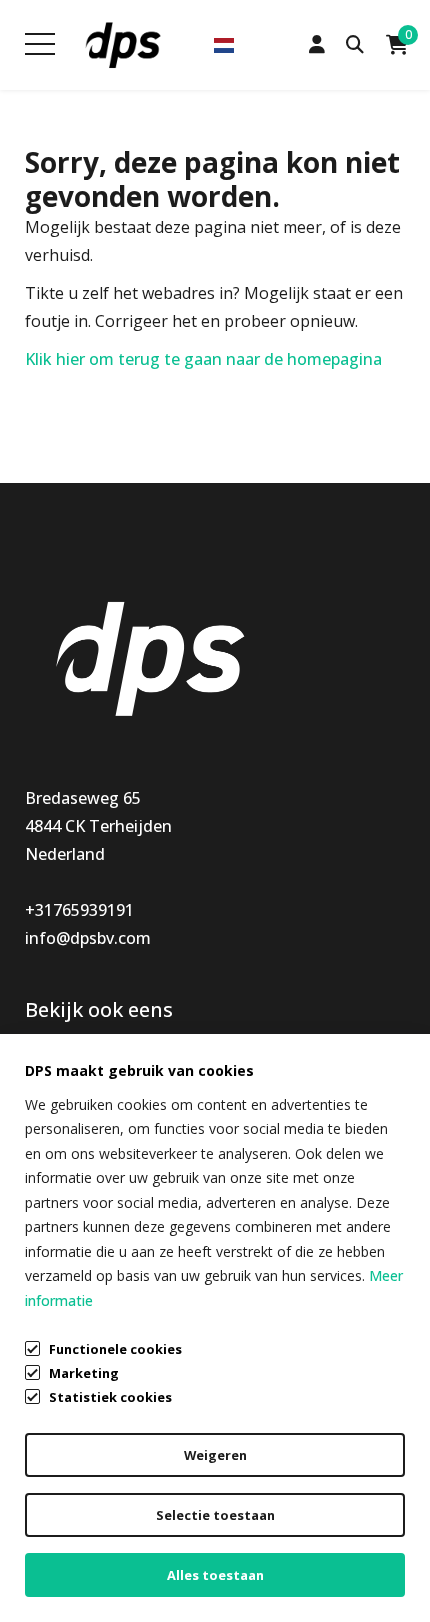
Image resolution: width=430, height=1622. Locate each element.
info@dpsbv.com (88, 938)
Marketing (84, 1373)
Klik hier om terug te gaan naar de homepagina (203, 359)
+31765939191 (79, 910)
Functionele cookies (115, 1349)
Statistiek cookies (110, 1397)
